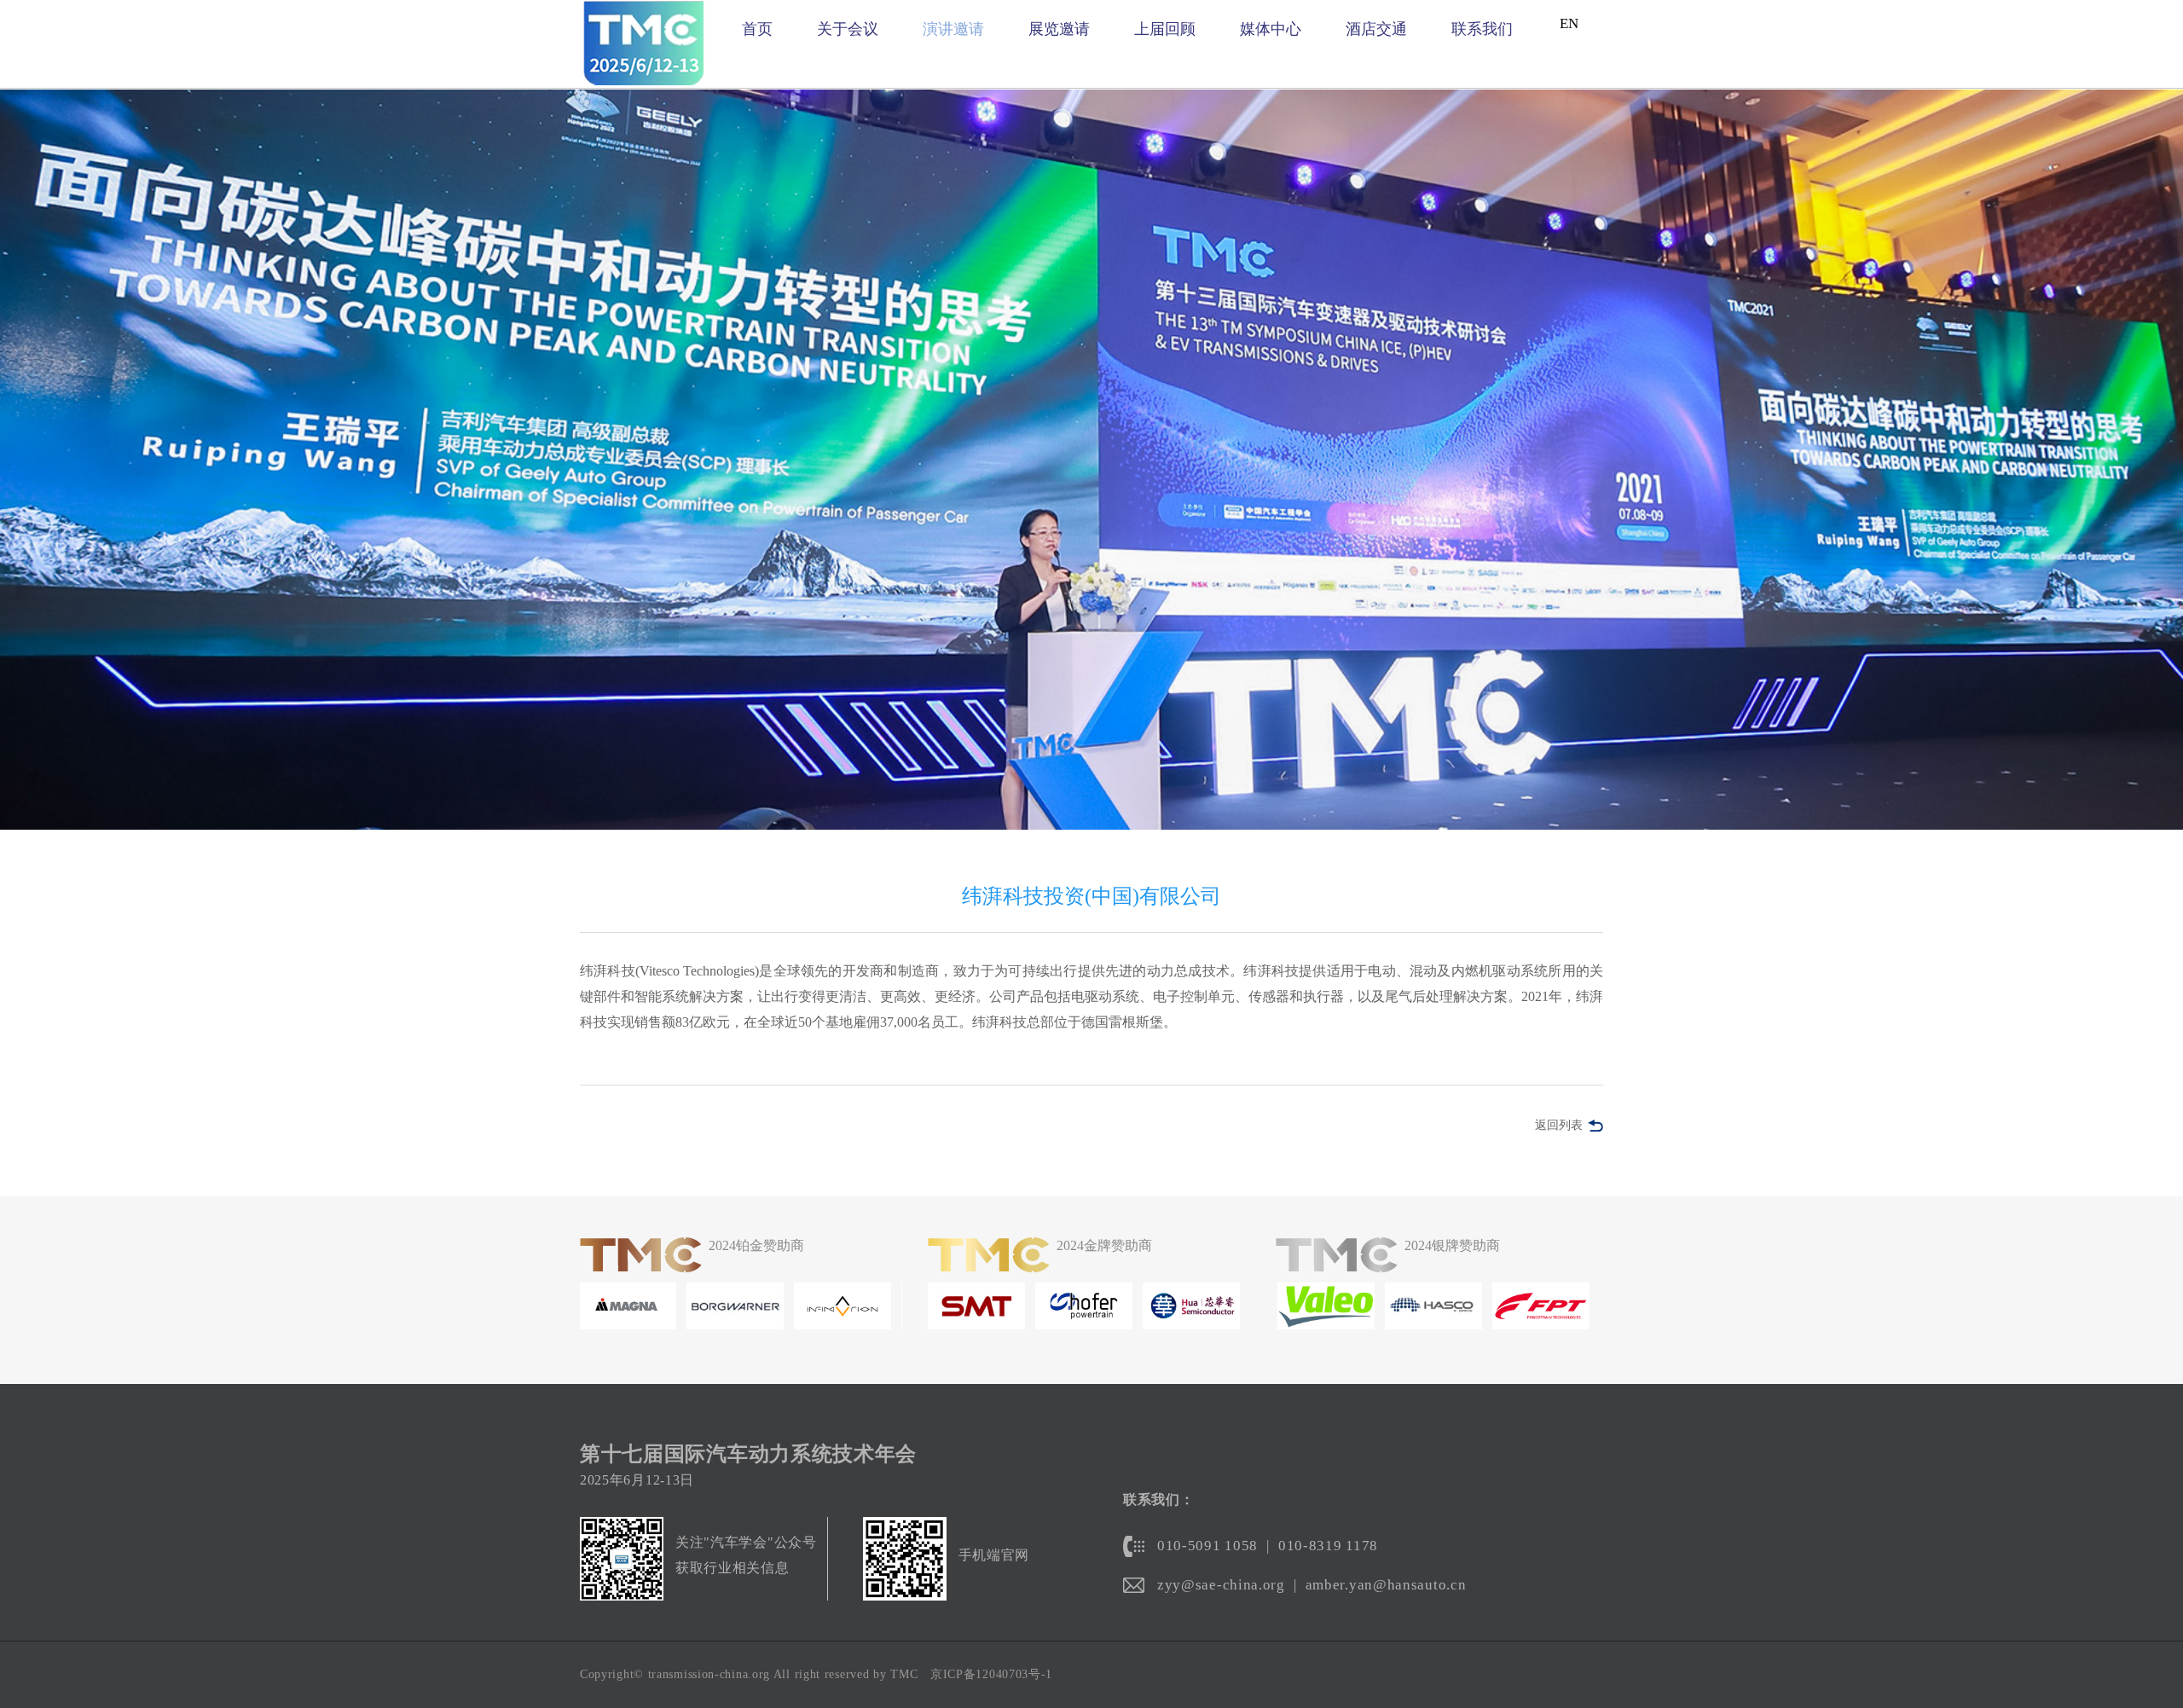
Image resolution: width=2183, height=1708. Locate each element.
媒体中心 (1271, 29)
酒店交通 (1376, 29)
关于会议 (848, 29)
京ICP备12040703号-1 (991, 1674)
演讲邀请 (953, 29)
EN (1569, 23)
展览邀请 (1059, 29)
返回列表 (1559, 1125)
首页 (757, 29)
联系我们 (1482, 29)
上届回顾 (1165, 29)
